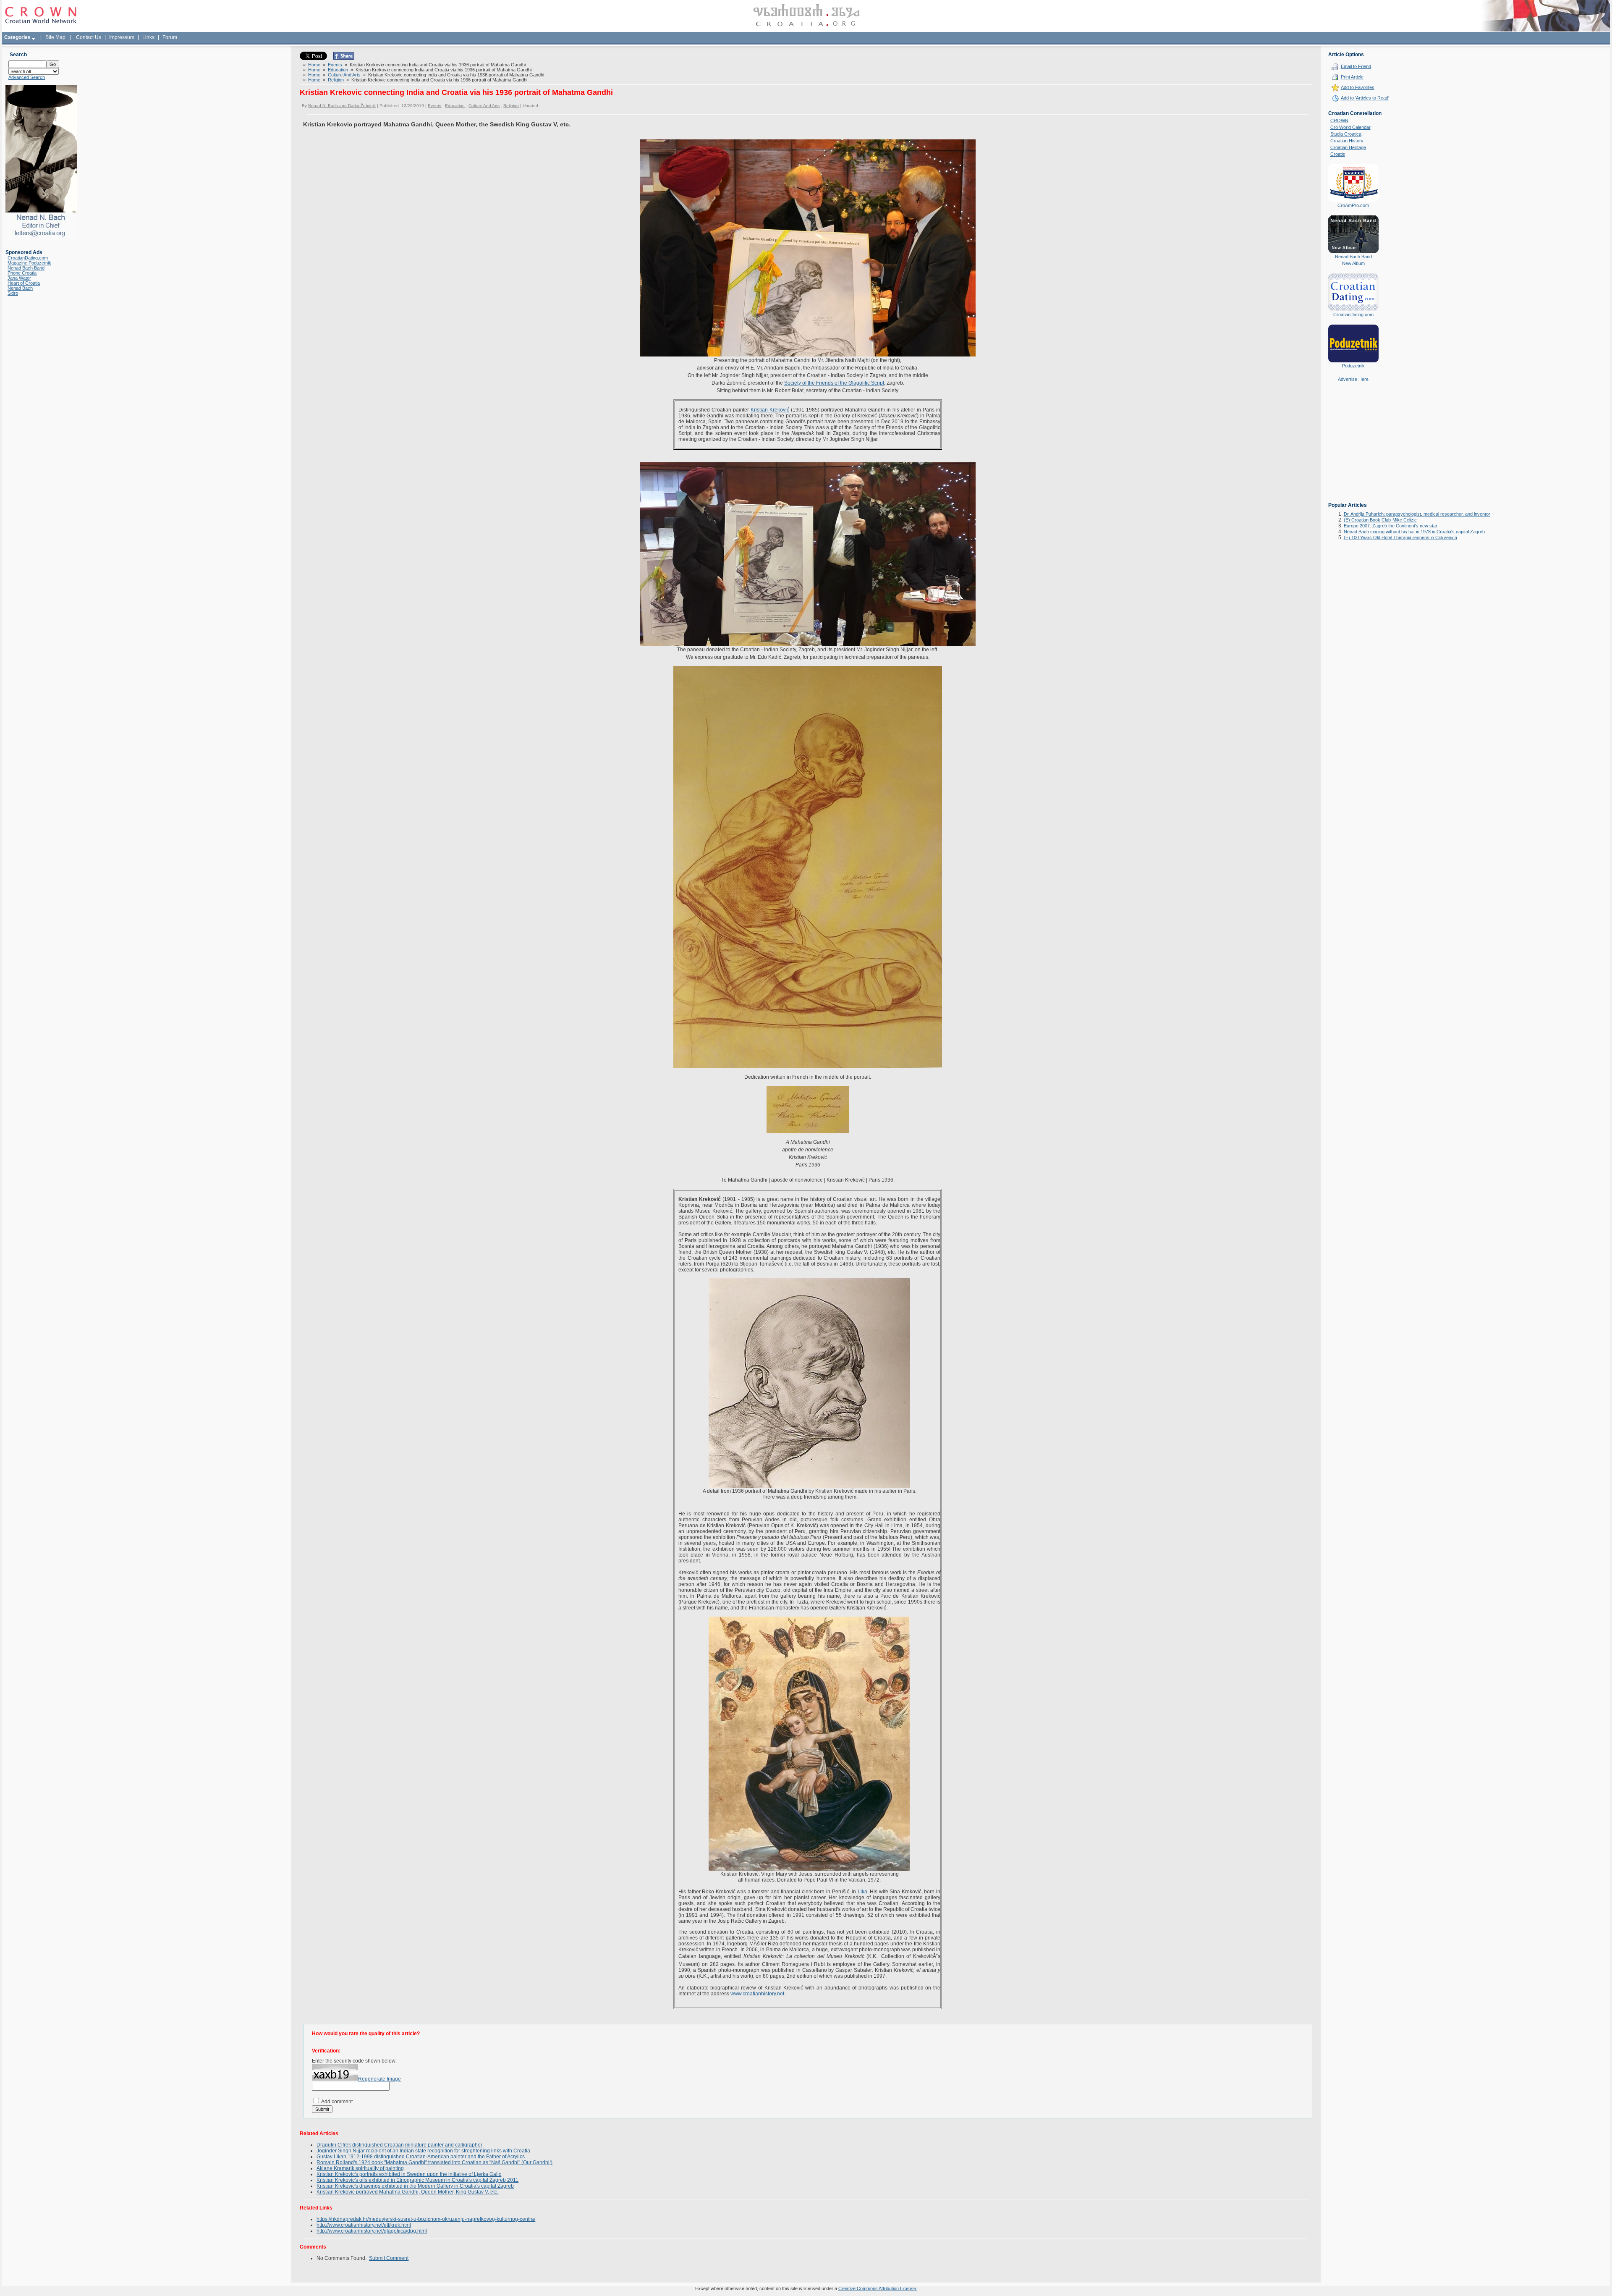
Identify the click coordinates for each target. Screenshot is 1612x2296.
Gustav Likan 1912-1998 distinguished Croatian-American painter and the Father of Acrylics (421, 2157)
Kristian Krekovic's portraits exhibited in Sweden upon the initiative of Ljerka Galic (409, 2174)
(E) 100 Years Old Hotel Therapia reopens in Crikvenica (1400, 537)
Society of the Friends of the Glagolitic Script (834, 383)
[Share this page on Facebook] (344, 58)
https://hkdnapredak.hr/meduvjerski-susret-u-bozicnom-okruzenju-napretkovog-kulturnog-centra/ (426, 2219)
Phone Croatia (22, 273)
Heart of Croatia (24, 283)
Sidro (13, 293)
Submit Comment (389, 2258)
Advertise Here (1353, 379)
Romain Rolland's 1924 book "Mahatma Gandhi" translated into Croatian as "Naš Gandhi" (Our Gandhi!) (434, 2162)
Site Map (55, 37)
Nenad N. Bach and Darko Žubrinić (342, 106)
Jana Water (19, 278)
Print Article (1352, 77)
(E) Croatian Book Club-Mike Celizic (1380, 520)
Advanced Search (27, 77)
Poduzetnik (1353, 366)
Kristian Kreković (770, 410)
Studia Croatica (1346, 134)
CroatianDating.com (28, 258)
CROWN (1339, 121)
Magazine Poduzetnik (29, 263)
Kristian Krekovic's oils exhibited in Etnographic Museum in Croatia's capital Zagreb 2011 (417, 2180)
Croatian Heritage (1348, 147)
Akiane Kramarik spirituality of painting (360, 2168)
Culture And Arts (344, 75)
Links (148, 37)
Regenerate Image (379, 2079)
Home (314, 65)
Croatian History (1347, 141)
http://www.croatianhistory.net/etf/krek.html (364, 2225)
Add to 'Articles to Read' (1365, 98)
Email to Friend (1356, 66)
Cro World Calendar (1350, 127)
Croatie (1338, 154)
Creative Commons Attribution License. (878, 2288)
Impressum (122, 37)
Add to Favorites (1358, 87)
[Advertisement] (1353, 448)
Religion (336, 80)
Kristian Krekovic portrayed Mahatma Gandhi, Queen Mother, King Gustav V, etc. (407, 2192)
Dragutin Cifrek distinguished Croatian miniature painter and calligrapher (399, 2145)
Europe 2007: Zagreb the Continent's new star (1391, 526)
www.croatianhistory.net (757, 1994)
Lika (862, 1892)
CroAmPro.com (1353, 205)
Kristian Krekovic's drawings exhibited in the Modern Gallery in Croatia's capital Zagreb (415, 2186)
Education (338, 70)
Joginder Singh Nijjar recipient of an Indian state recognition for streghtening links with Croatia (423, 2151)
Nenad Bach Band (26, 268)
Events (335, 65)
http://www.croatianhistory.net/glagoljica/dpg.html (372, 2231)
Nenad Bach (20, 288)
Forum (170, 37)
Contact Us (89, 37)
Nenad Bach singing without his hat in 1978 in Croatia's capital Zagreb (1414, 532)
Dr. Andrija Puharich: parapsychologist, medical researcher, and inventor (1417, 514)
